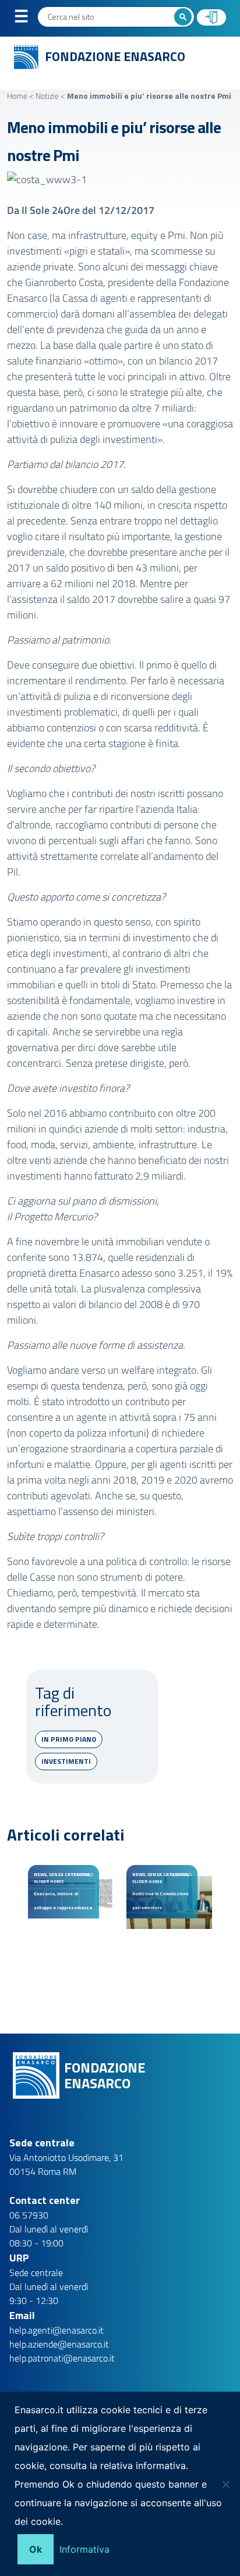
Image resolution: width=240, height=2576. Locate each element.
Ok (36, 2549)
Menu (29, 19)
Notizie (47, 96)
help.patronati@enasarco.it (62, 2358)
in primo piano (69, 1739)
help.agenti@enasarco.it (57, 2330)
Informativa (84, 2549)
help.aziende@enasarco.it (59, 2344)
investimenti (66, 1761)
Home (17, 96)
